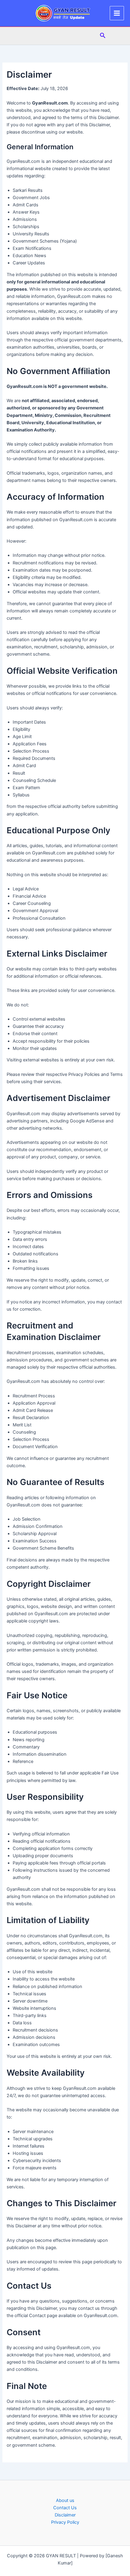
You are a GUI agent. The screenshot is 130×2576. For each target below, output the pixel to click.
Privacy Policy (65, 2522)
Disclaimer (65, 2515)
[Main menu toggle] (117, 13)
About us (65, 2500)
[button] (103, 36)
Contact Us (65, 2508)
